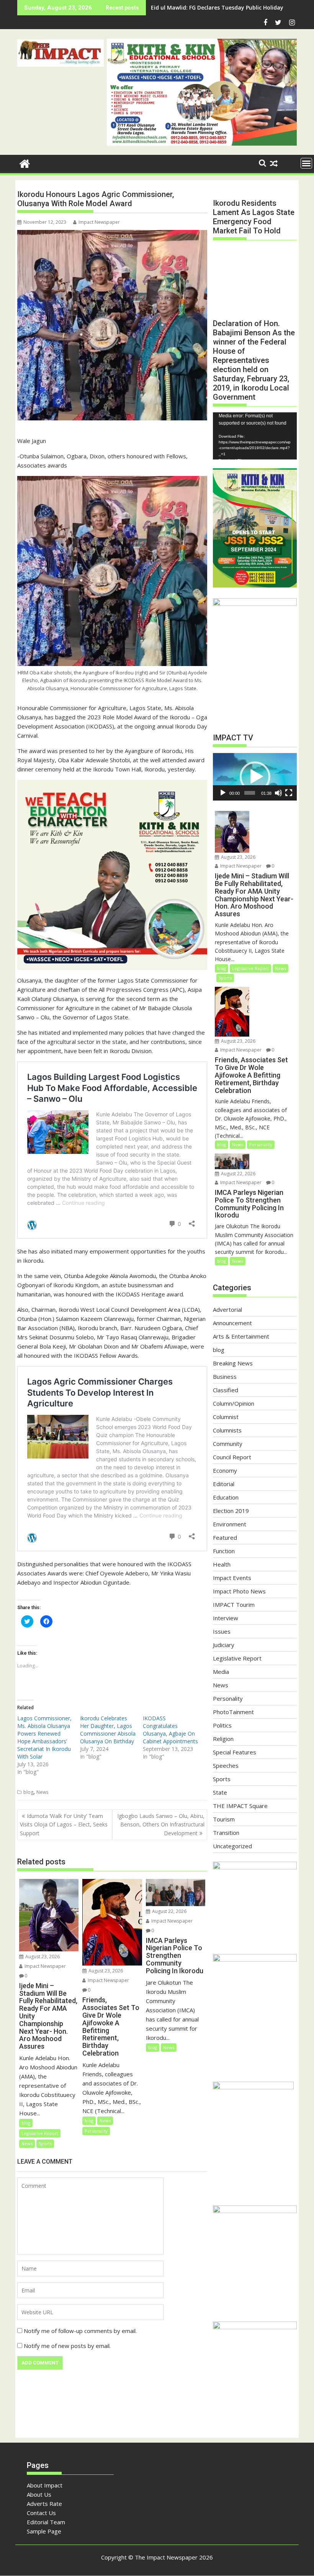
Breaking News (233, 1363)
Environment (230, 1524)
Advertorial (227, 1309)
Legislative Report (40, 2133)
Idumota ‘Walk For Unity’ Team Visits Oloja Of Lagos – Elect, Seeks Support (64, 1825)
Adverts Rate (44, 2504)
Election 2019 (231, 1511)
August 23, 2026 (42, 1957)
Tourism (224, 1819)
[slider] (249, 793)
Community (228, 1444)
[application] (255, 436)
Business (225, 1377)
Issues (222, 1631)
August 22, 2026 (169, 1911)
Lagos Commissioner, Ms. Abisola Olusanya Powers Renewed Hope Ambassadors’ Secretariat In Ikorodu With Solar (44, 1737)
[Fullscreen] (289, 793)
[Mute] (278, 793)
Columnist (226, 1417)
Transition (226, 1833)
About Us (39, 2494)
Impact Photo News (239, 1591)
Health (222, 1564)
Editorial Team (46, 2522)
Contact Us (41, 2513)
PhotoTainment (233, 1712)
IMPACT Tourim (234, 1605)
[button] (61, 53)
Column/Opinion (234, 1403)
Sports (45, 2144)
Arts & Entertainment (241, 1336)
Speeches (226, 1765)
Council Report (232, 1457)
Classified (226, 1390)
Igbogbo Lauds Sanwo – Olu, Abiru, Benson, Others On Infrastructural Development (161, 1825)
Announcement (232, 1323)
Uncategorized (232, 1846)
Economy (225, 1470)
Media (221, 1672)
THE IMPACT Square (240, 1806)
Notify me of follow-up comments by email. (80, 2331)
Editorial (224, 1484)
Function (224, 1551)
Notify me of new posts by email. (67, 2346)
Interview (226, 1618)
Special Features (235, 1752)
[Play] (223, 793)
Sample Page (44, 2531)
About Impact (45, 2485)
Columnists (227, 1430)
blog (28, 1792)
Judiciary (224, 1645)
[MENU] (306, 163)
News (42, 1792)
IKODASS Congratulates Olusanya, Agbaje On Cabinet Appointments (170, 1730)
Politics (222, 1725)
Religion (223, 1739)
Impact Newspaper (99, 222)
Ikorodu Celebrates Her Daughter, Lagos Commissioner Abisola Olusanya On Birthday (108, 1730)
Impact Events (232, 1578)
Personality (96, 2131)
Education (226, 1497)
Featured (225, 1537)
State (220, 1792)
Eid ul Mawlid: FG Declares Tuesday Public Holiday (217, 7)
